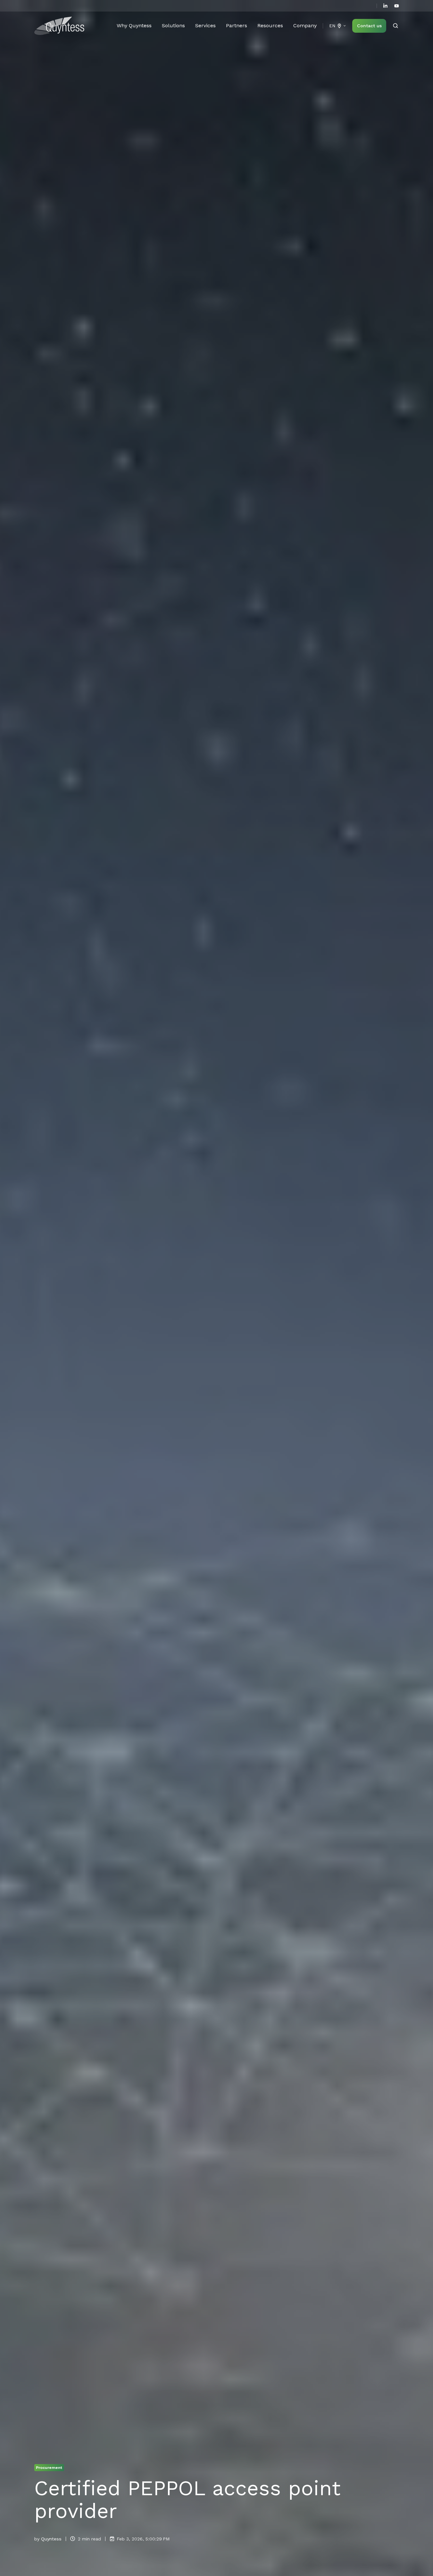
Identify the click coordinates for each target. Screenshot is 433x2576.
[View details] (385, 6)
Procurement (49, 2467)
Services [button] (205, 25)
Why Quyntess (134, 25)
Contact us (369, 26)
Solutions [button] (173, 25)
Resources (270, 25)
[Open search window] (396, 26)
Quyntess (51, 2539)
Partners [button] (237, 25)
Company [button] (305, 25)
